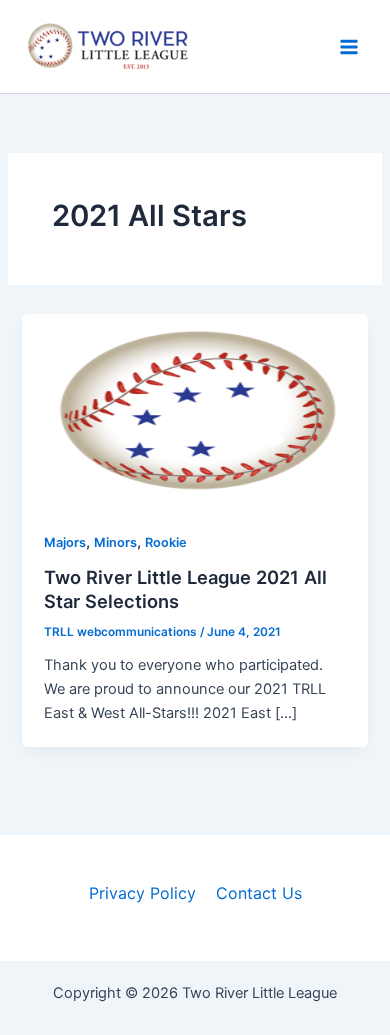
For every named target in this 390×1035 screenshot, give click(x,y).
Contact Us (259, 893)
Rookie (166, 542)
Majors (65, 542)
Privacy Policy (142, 893)
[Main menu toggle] (349, 47)
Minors (115, 542)
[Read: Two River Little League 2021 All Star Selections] (194, 410)
